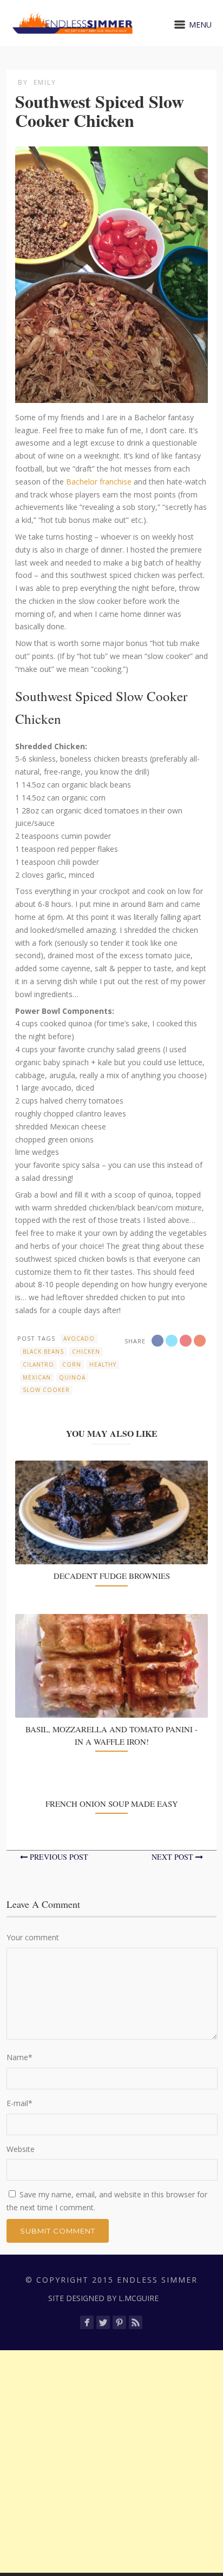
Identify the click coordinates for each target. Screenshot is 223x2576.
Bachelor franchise (99, 482)
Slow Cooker (46, 1390)
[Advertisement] (111, 2461)
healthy (103, 1364)
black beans (43, 1351)
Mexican (37, 1377)
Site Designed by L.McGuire (103, 2298)
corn (72, 1364)
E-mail (19, 2103)
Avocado (79, 1339)
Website (21, 2149)
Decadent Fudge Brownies (112, 1576)
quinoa (72, 1377)
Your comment (33, 1937)
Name (19, 2057)
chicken (86, 1351)
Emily (45, 82)
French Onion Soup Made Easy (112, 1804)
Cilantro (38, 1364)
